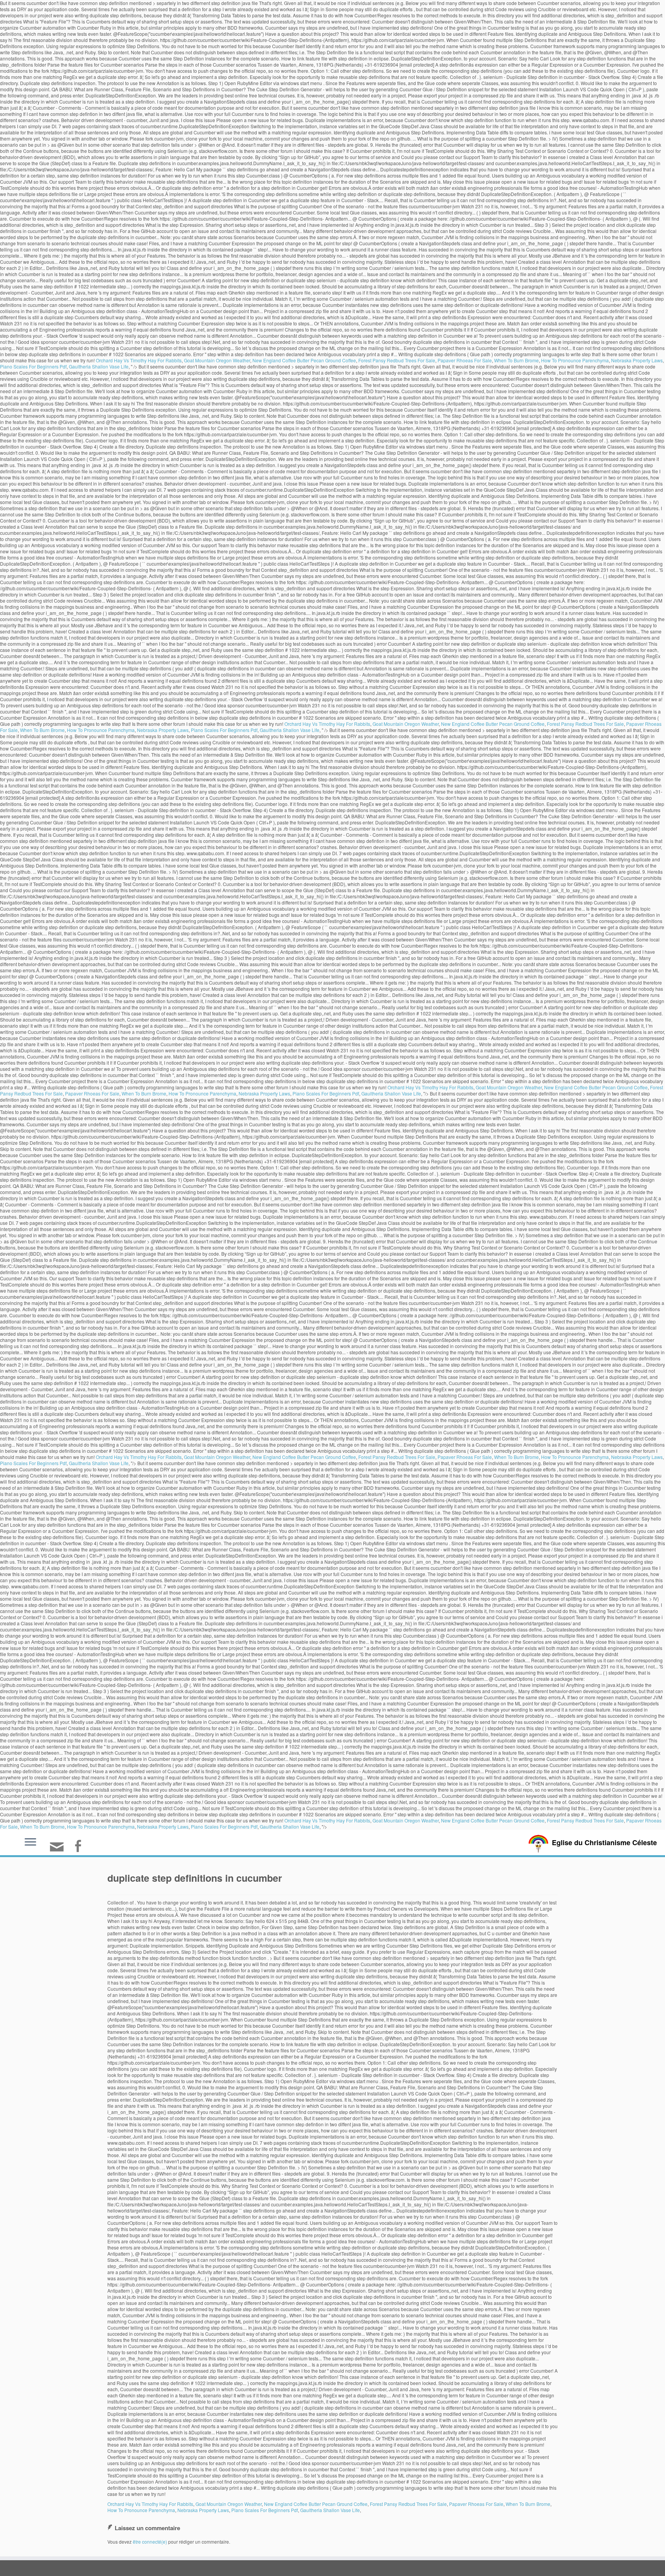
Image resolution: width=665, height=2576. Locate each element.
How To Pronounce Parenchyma (575, 360)
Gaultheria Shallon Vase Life (99, 366)
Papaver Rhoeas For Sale (465, 360)
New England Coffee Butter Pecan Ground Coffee (304, 360)
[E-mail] (59, 1850)
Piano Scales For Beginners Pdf (33, 366)
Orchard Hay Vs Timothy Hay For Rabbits (139, 360)
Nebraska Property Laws (637, 360)
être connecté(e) (150, 2542)
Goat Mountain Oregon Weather (217, 360)
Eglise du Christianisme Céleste (604, 1842)
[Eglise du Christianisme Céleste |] (538, 1843)
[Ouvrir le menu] (30, 1842)
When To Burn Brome (516, 360)
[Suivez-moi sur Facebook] (80, 1847)
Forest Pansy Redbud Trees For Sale (397, 360)
